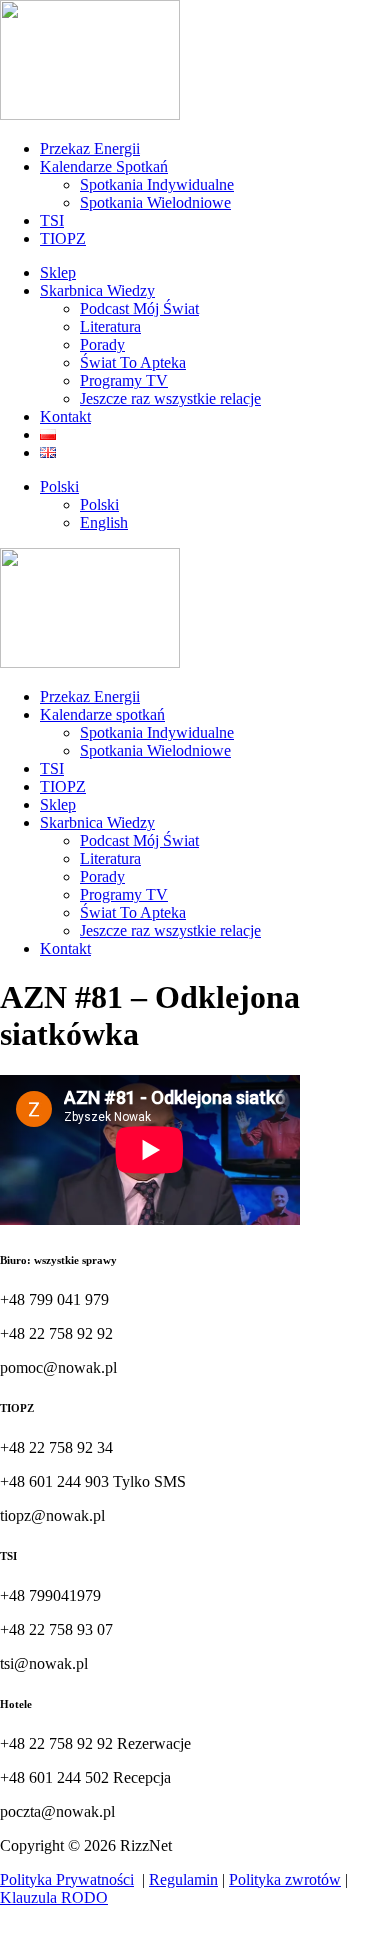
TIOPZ (63, 238)
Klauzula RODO (54, 1897)
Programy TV (124, 380)
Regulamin (183, 1879)
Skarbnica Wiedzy (97, 290)
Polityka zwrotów (285, 1879)
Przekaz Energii (90, 148)
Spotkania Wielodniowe (155, 202)
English (104, 522)
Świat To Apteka (133, 362)
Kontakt (65, 416)
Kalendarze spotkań (102, 714)
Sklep (58, 272)
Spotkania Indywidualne (157, 184)
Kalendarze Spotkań (104, 166)
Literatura (110, 326)
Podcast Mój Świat (139, 308)
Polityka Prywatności (67, 1879)
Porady (102, 344)
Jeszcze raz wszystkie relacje (170, 398)
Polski (59, 486)
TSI (52, 220)
